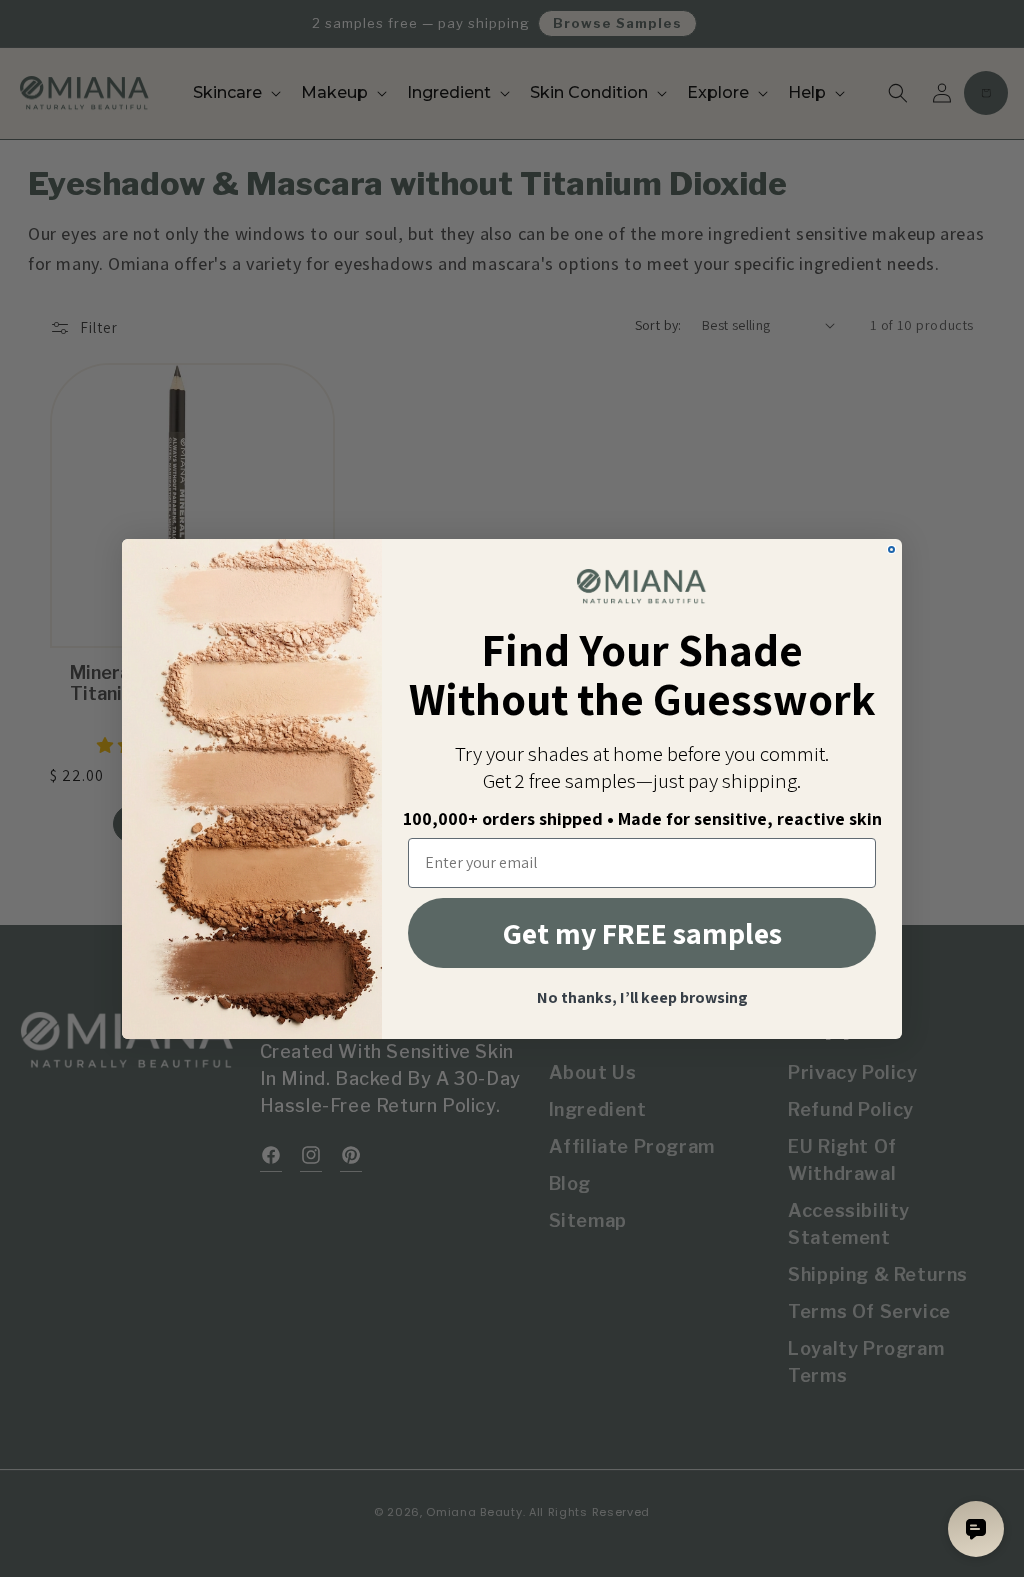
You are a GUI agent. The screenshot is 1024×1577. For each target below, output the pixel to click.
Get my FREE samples (642, 933)
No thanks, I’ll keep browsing (642, 998)
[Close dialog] (891, 549)
